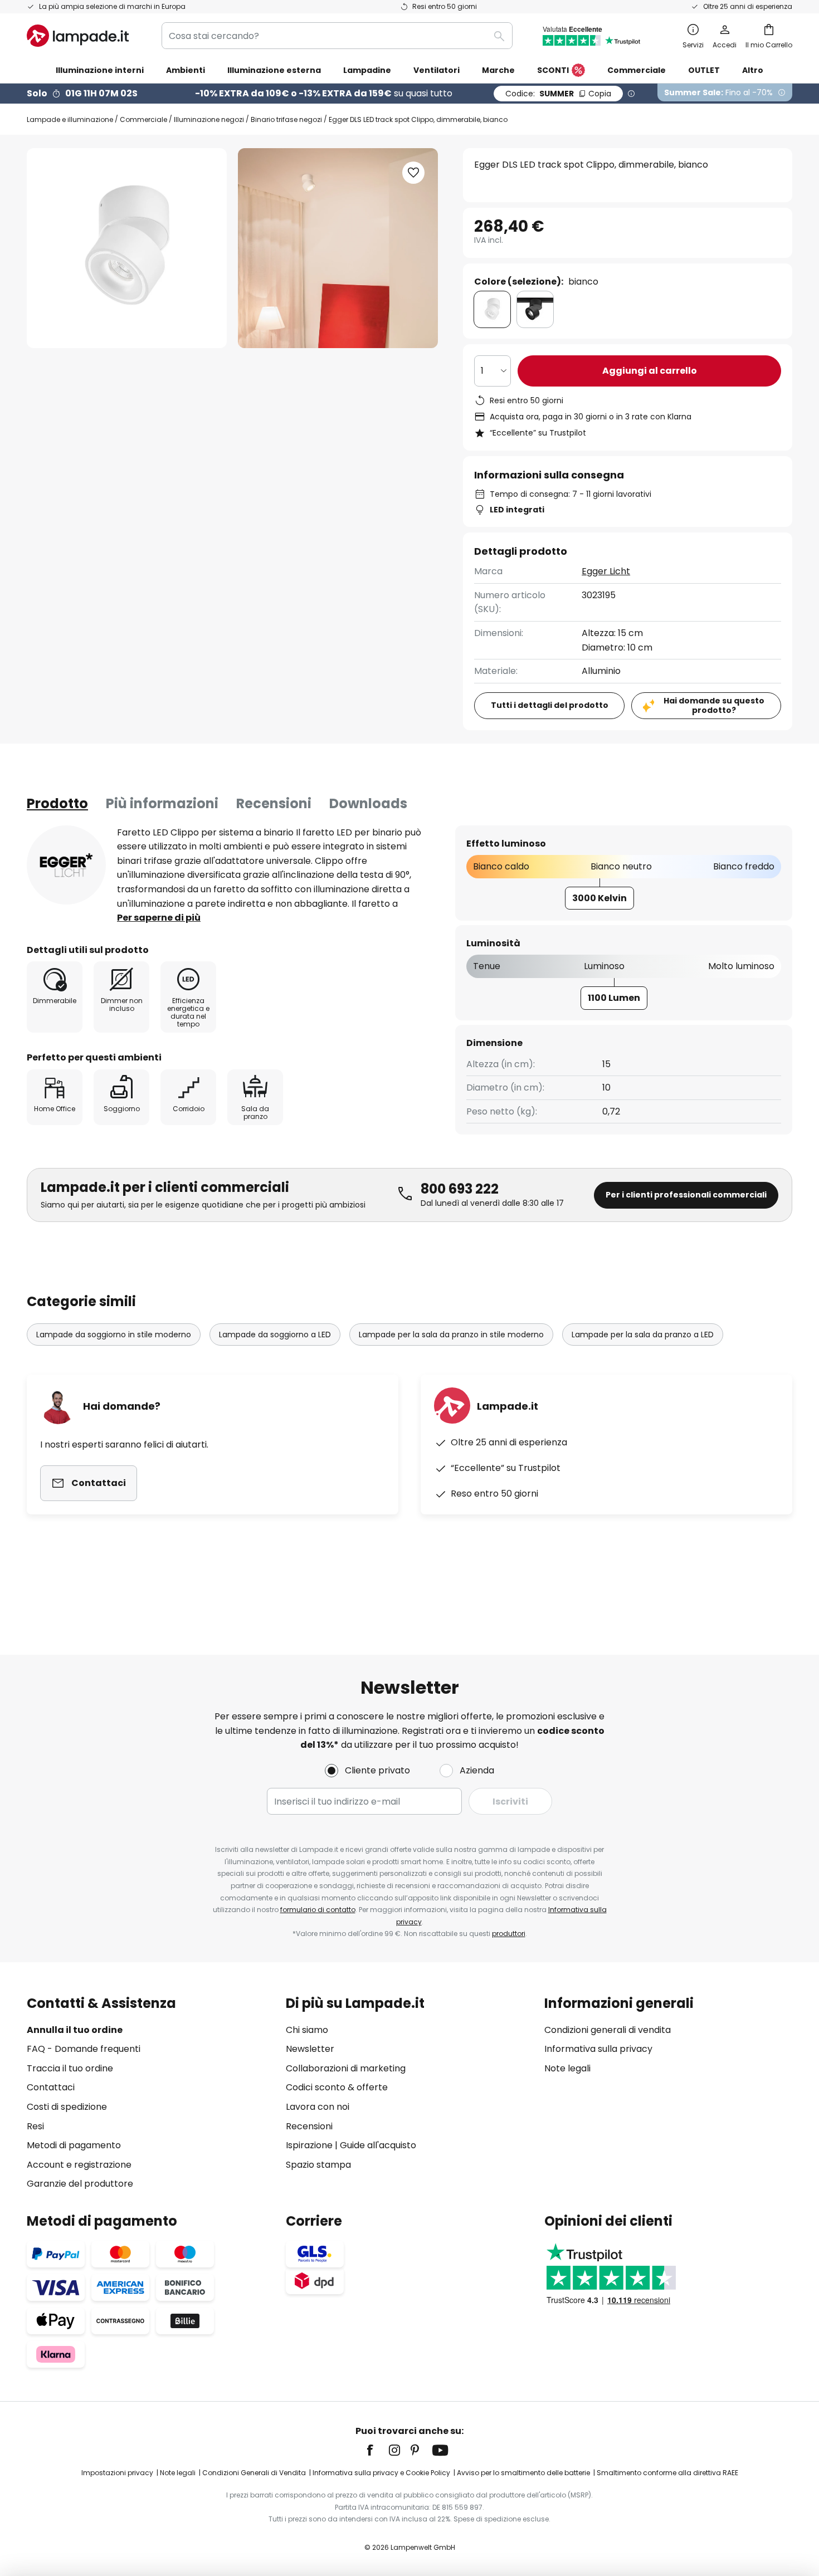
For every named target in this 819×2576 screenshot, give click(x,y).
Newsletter (310, 2049)
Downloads (368, 803)
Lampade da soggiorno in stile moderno (114, 1335)
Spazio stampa (318, 2165)
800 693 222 (460, 1189)
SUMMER (558, 94)
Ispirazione (309, 2145)
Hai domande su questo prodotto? (714, 705)
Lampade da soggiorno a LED (275, 1335)
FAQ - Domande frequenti (84, 2049)
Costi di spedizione (67, 2107)
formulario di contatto (318, 1910)
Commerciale (143, 119)
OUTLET (704, 70)
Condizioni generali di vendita (608, 2030)
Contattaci (51, 2087)
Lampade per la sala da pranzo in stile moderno (451, 1335)
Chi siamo (307, 2030)
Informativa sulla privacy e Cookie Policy (381, 2473)
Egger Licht (606, 571)
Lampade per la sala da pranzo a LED (643, 1335)
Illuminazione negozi (209, 119)
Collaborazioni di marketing (346, 2068)
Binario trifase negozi (286, 119)
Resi (35, 2126)
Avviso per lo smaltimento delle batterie (523, 2473)
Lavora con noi (318, 2107)
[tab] (57, 804)
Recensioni (274, 803)
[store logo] (78, 36)
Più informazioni (162, 803)
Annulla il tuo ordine (75, 2030)
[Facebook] (377, 2450)
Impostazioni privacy (117, 2473)
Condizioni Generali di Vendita (254, 2473)
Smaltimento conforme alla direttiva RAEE (667, 2473)
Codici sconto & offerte (337, 2087)
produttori (509, 1934)
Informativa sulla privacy (598, 2049)
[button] (413, 173)
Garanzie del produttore (80, 2184)
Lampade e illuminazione (70, 119)
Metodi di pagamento (74, 2145)
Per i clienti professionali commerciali (686, 1195)
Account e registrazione (79, 2165)
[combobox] (337, 36)
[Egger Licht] (66, 865)
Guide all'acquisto (378, 2145)
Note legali (567, 2068)
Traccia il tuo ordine (70, 2068)
